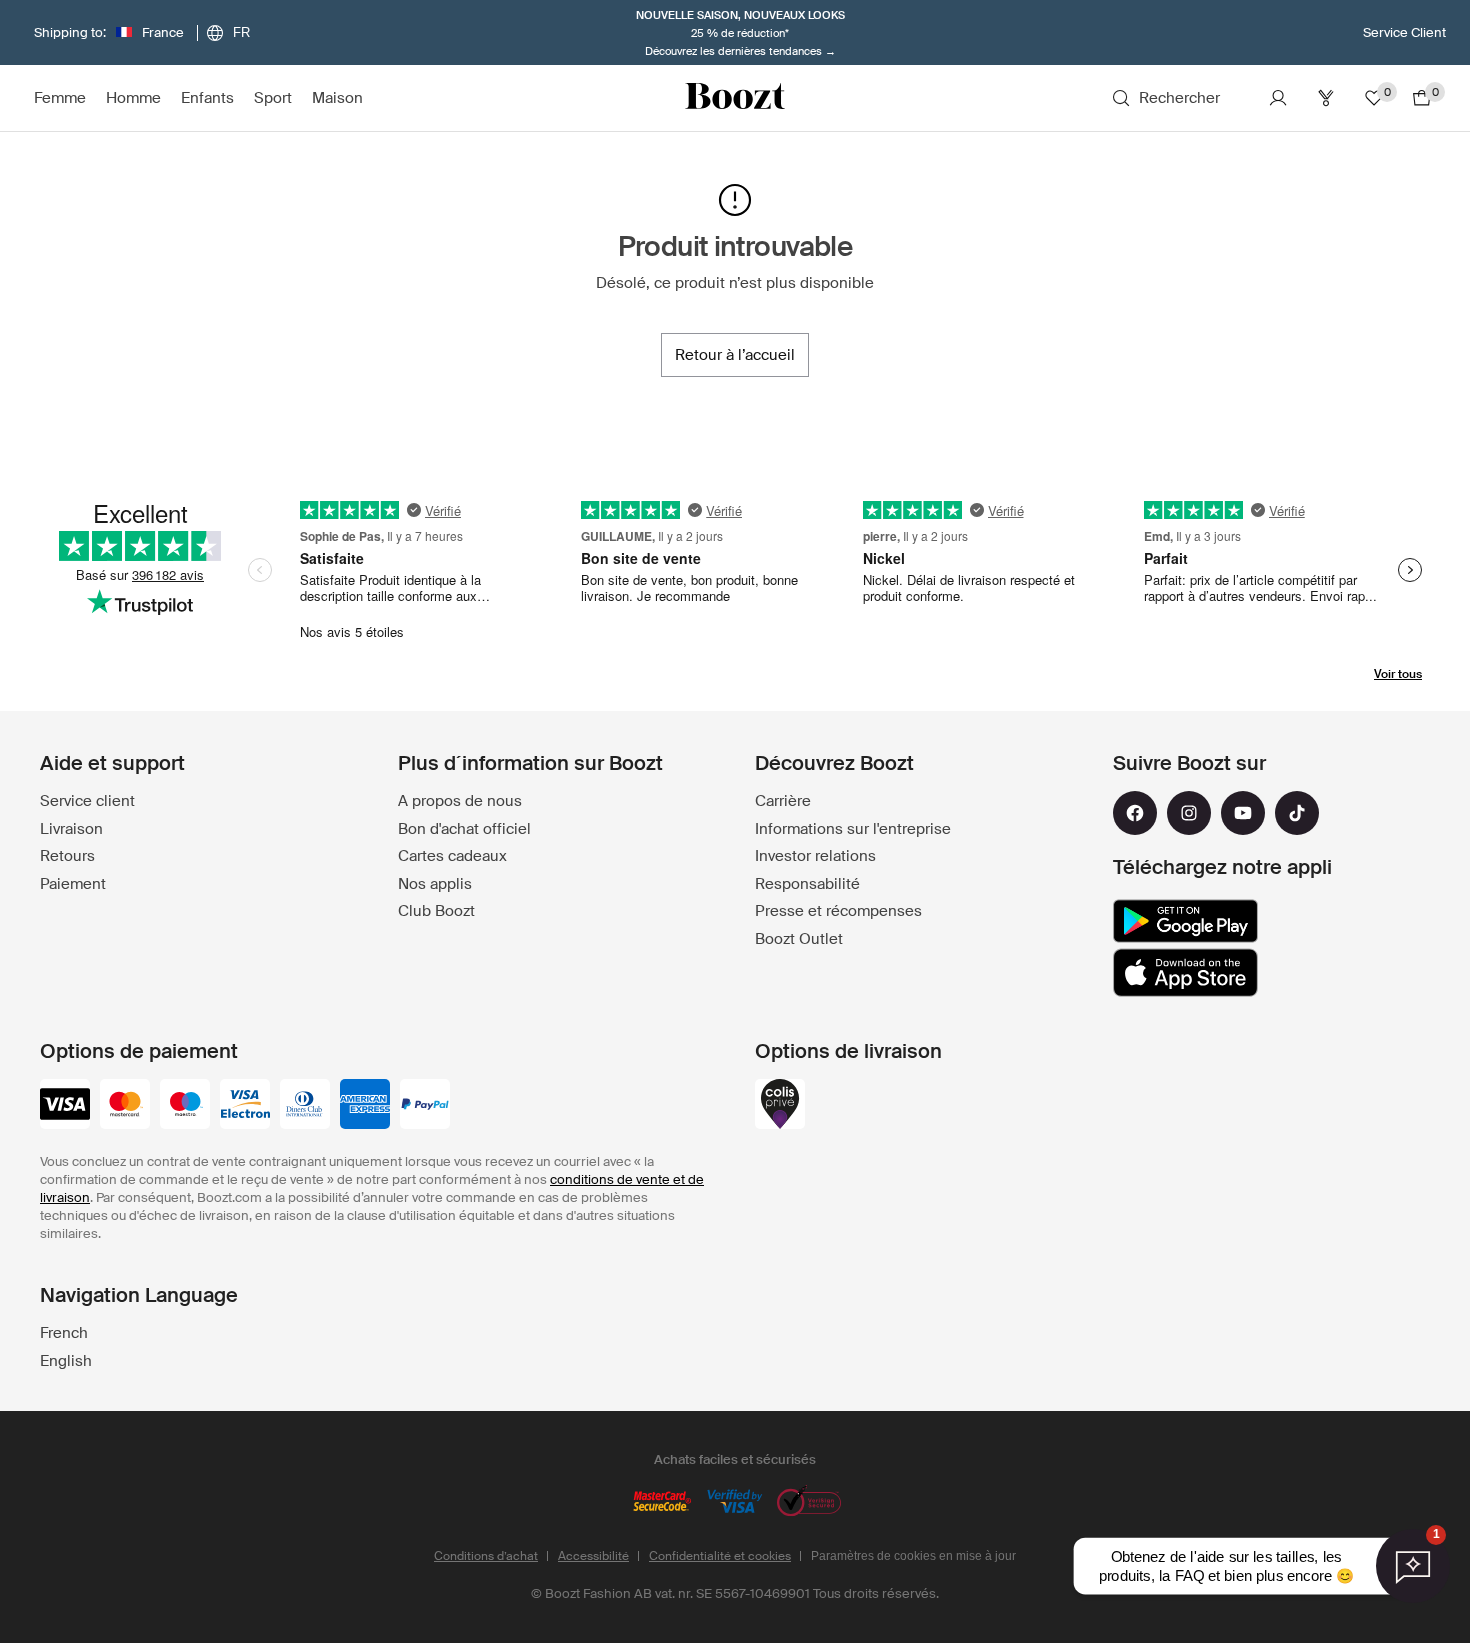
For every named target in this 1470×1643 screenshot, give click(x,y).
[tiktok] (1297, 813)
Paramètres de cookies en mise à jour (913, 1556)
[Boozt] (735, 98)
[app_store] (1185, 973)
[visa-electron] (245, 1106)
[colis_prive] (780, 1106)
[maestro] (185, 1106)
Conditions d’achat (486, 1556)
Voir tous (1398, 674)
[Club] (1326, 98)
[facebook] (1135, 813)
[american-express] (365, 1106)
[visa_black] (65, 1106)
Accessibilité (593, 1556)
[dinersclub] (305, 1106)
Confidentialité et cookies (720, 1556)
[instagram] (1189, 813)
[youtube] (1243, 813)
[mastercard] (125, 1106)
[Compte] (1278, 98)
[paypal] (425, 1106)
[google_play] (1185, 921)
